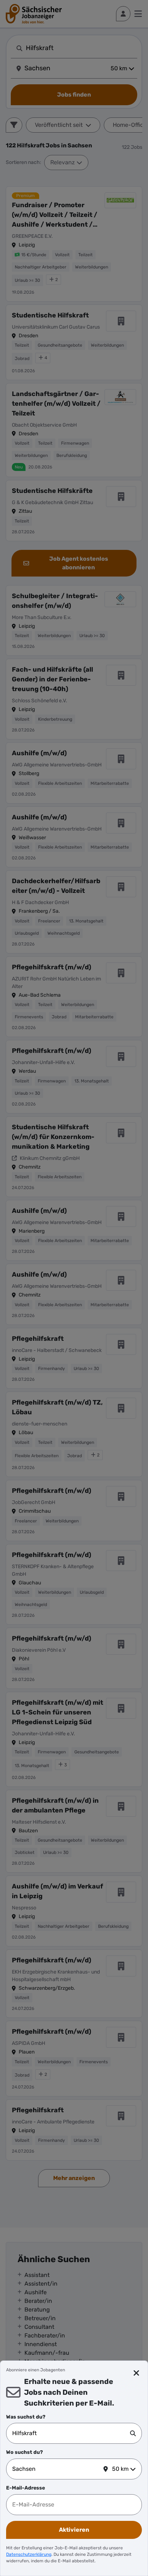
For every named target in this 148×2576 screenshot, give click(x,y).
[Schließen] (137, 2373)
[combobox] (71, 2433)
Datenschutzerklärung (29, 2554)
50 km (120, 2469)
